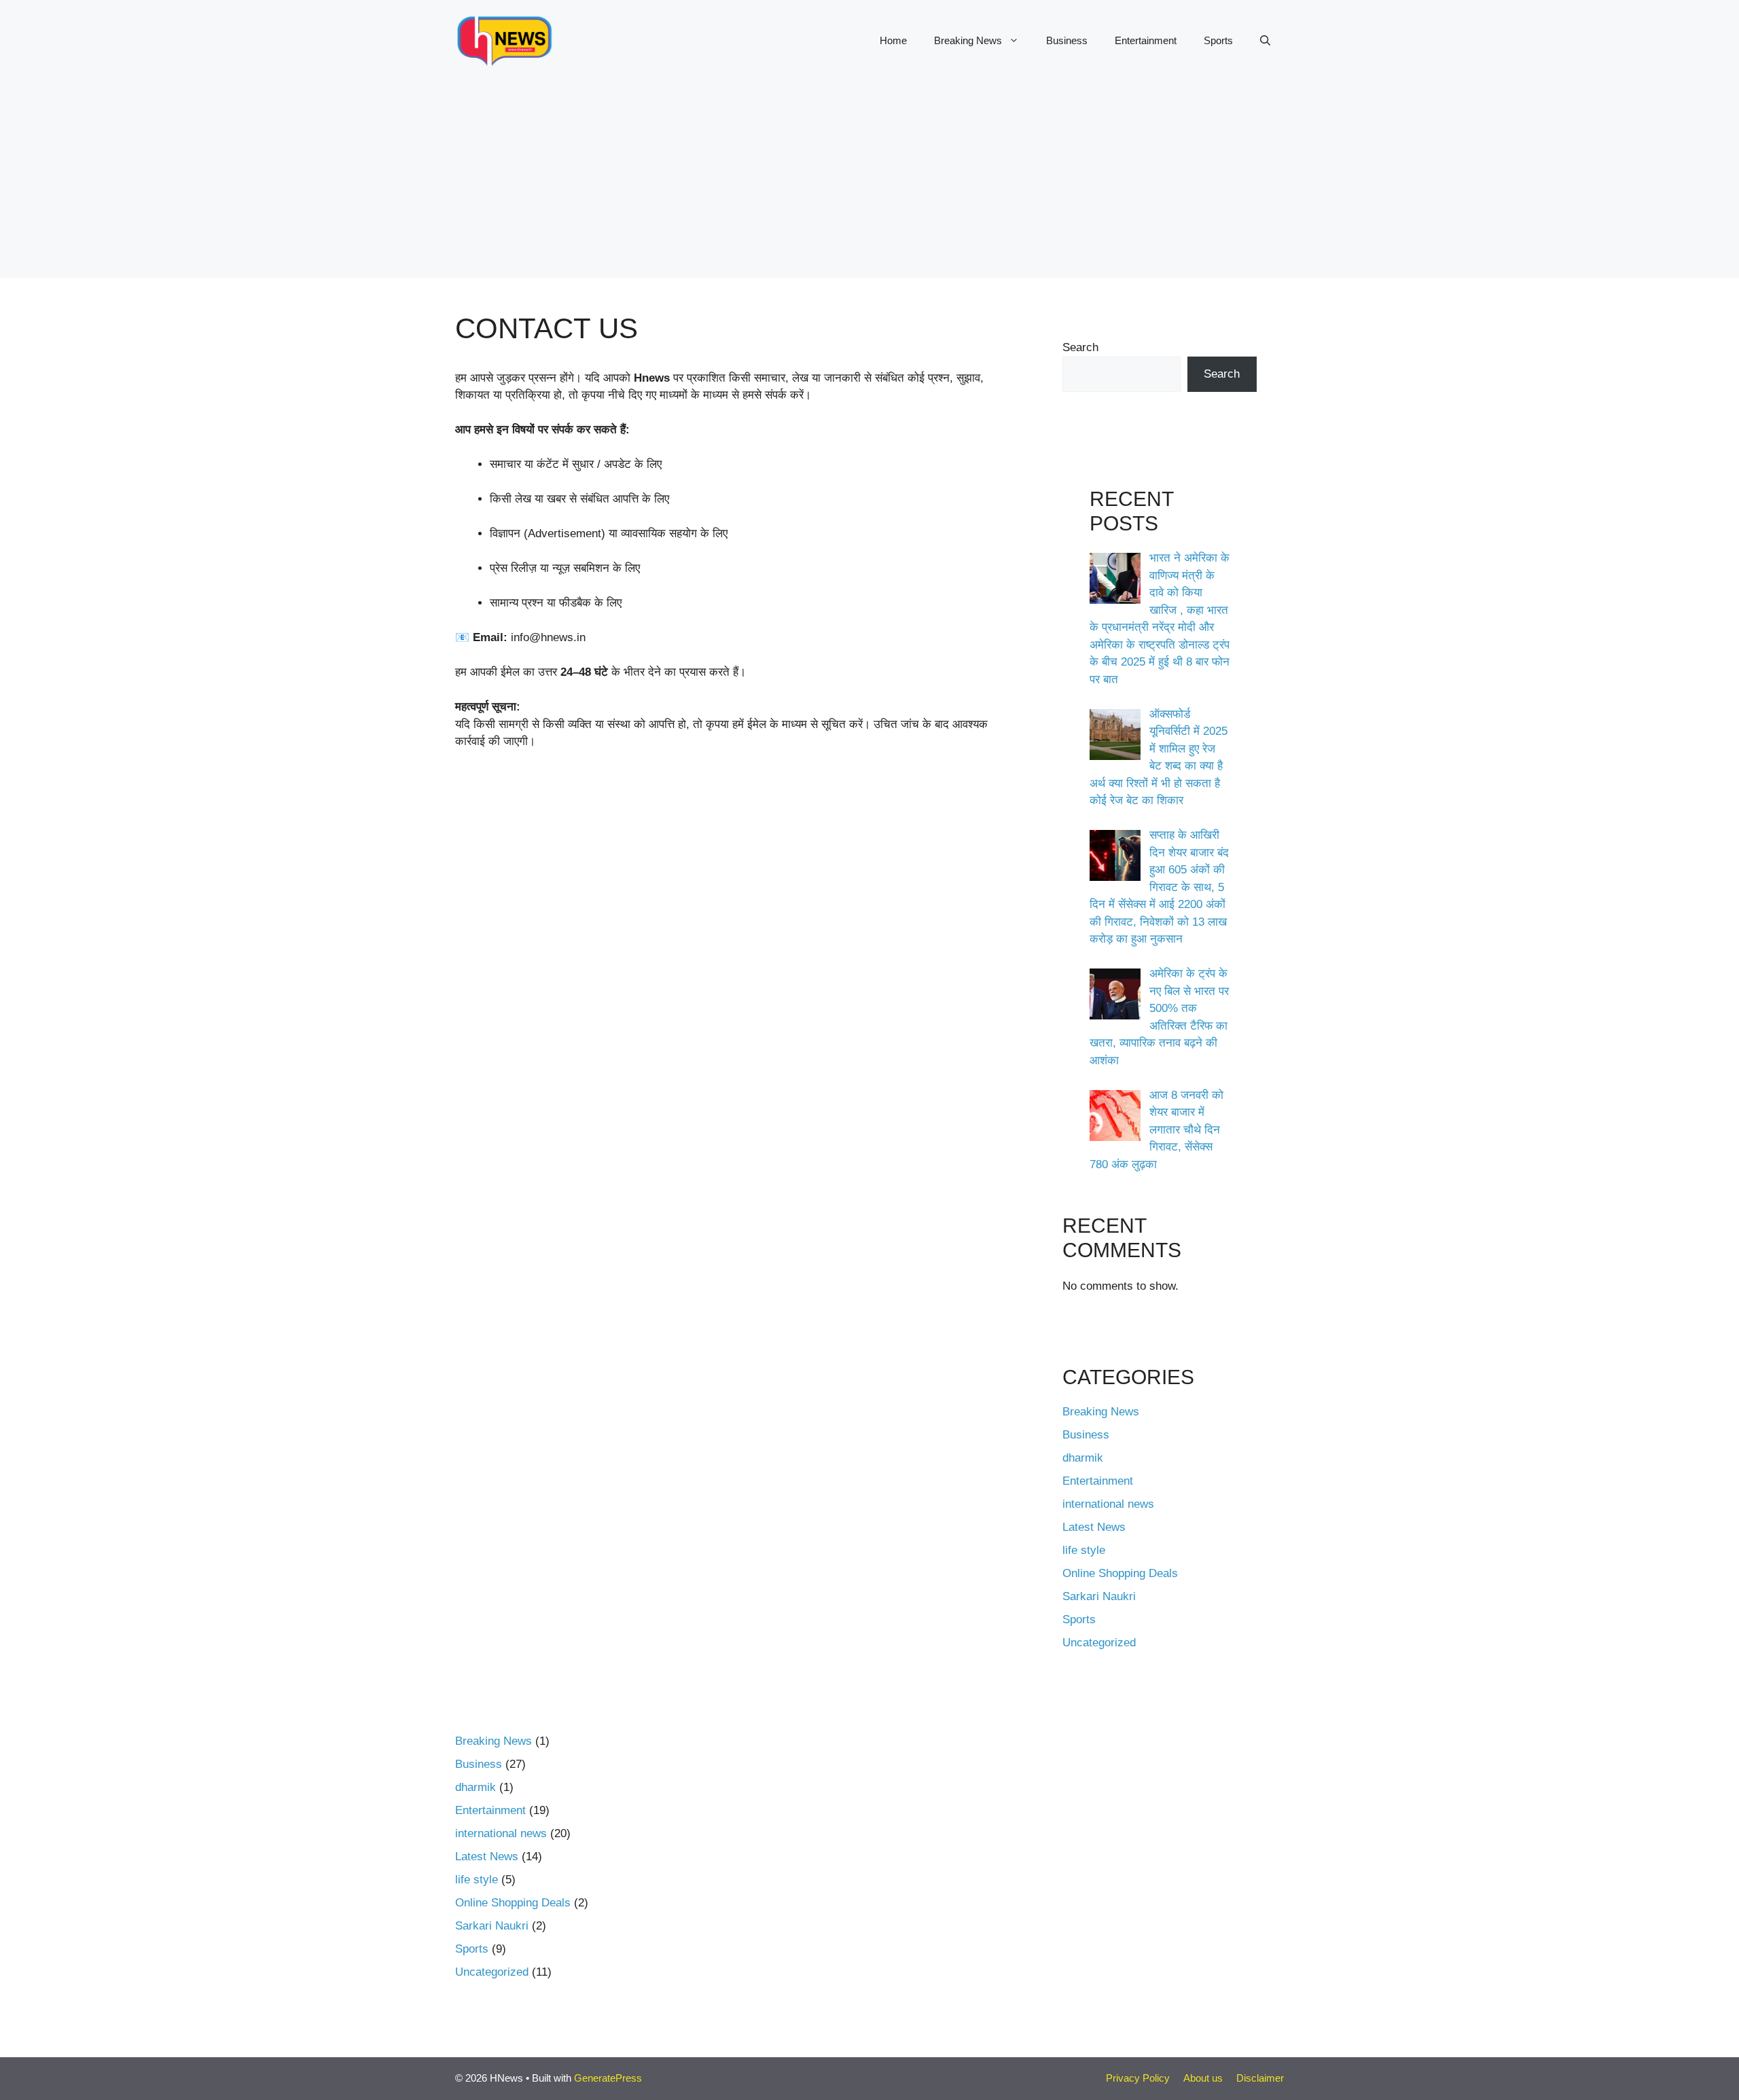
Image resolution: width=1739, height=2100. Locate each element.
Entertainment (1146, 40)
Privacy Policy (1138, 2078)
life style (1084, 1550)
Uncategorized (1099, 1643)
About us (1203, 2078)
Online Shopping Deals (1120, 1573)
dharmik (1083, 1458)
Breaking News (968, 40)
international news (1108, 1504)
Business (1067, 40)
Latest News (1094, 1527)
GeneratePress (608, 2078)
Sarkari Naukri (1099, 1596)
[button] (1265, 41)
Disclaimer (1260, 2078)
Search (1080, 347)
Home (893, 40)
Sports (1218, 40)
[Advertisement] (869, 183)
